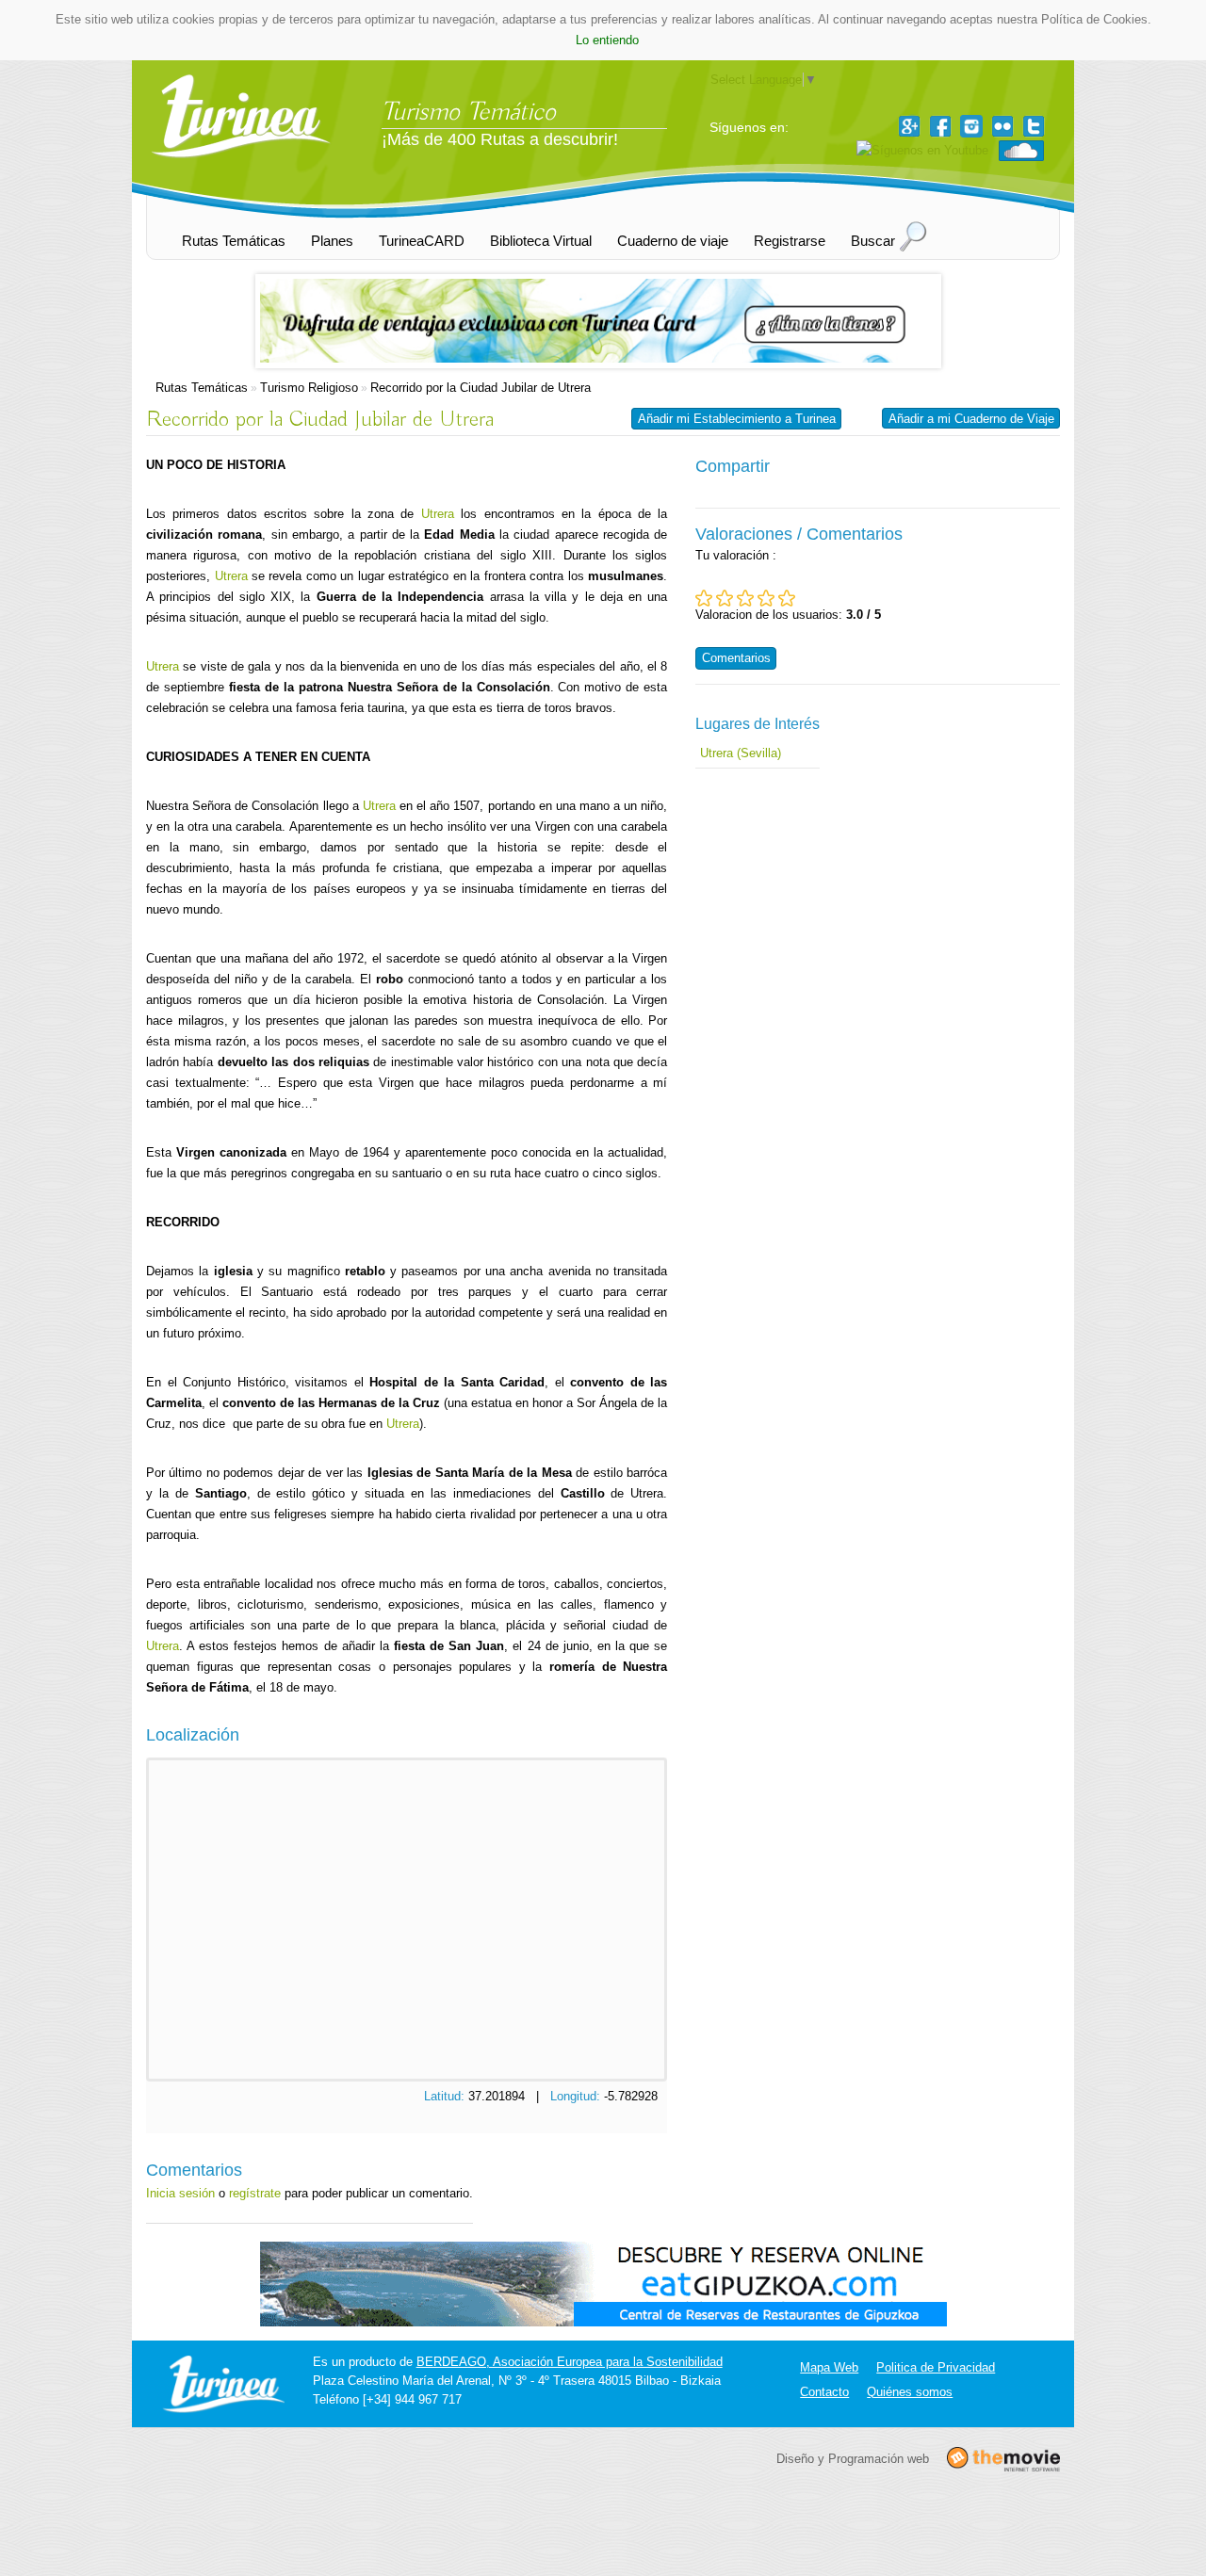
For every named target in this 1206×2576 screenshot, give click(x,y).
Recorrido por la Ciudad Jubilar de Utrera (481, 388)
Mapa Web (829, 2367)
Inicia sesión (180, 2193)
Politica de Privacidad (936, 2367)
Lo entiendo (607, 40)
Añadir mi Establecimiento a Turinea (737, 419)
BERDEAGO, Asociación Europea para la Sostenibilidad (570, 2362)
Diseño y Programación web (853, 2458)
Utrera (438, 514)
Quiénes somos (910, 2392)
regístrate (255, 2193)
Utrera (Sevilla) (741, 753)
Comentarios (736, 658)
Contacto (824, 2392)
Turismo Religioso (309, 388)
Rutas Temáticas (202, 388)
